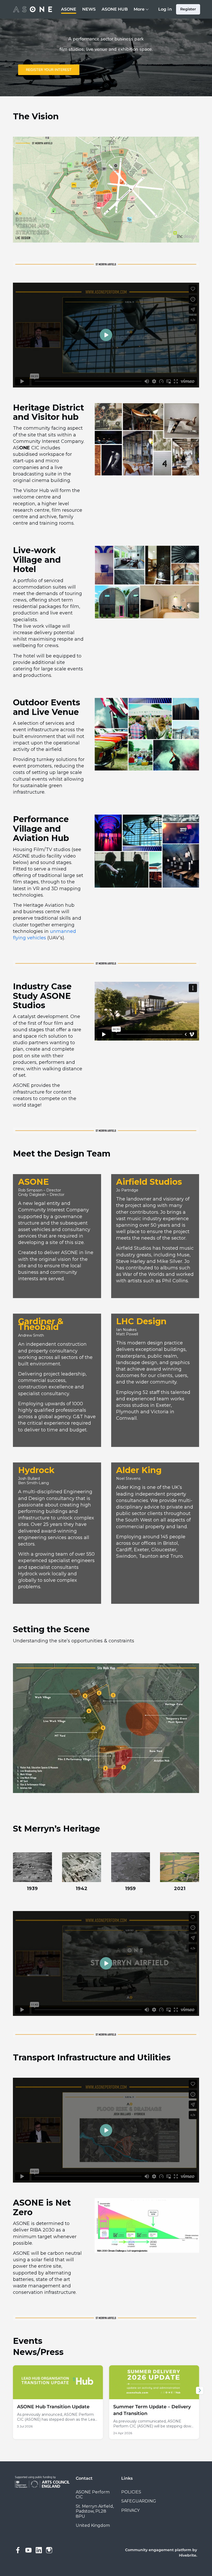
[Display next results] (200, 2390)
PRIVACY (130, 2510)
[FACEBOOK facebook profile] (18, 2550)
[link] (58, 2402)
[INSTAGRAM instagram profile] (49, 2550)
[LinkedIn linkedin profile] (39, 2550)
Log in (165, 9)
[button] (106, 335)
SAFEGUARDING (139, 2501)
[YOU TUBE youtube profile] (28, 2550)
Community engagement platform (158, 2550)
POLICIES (131, 2492)
